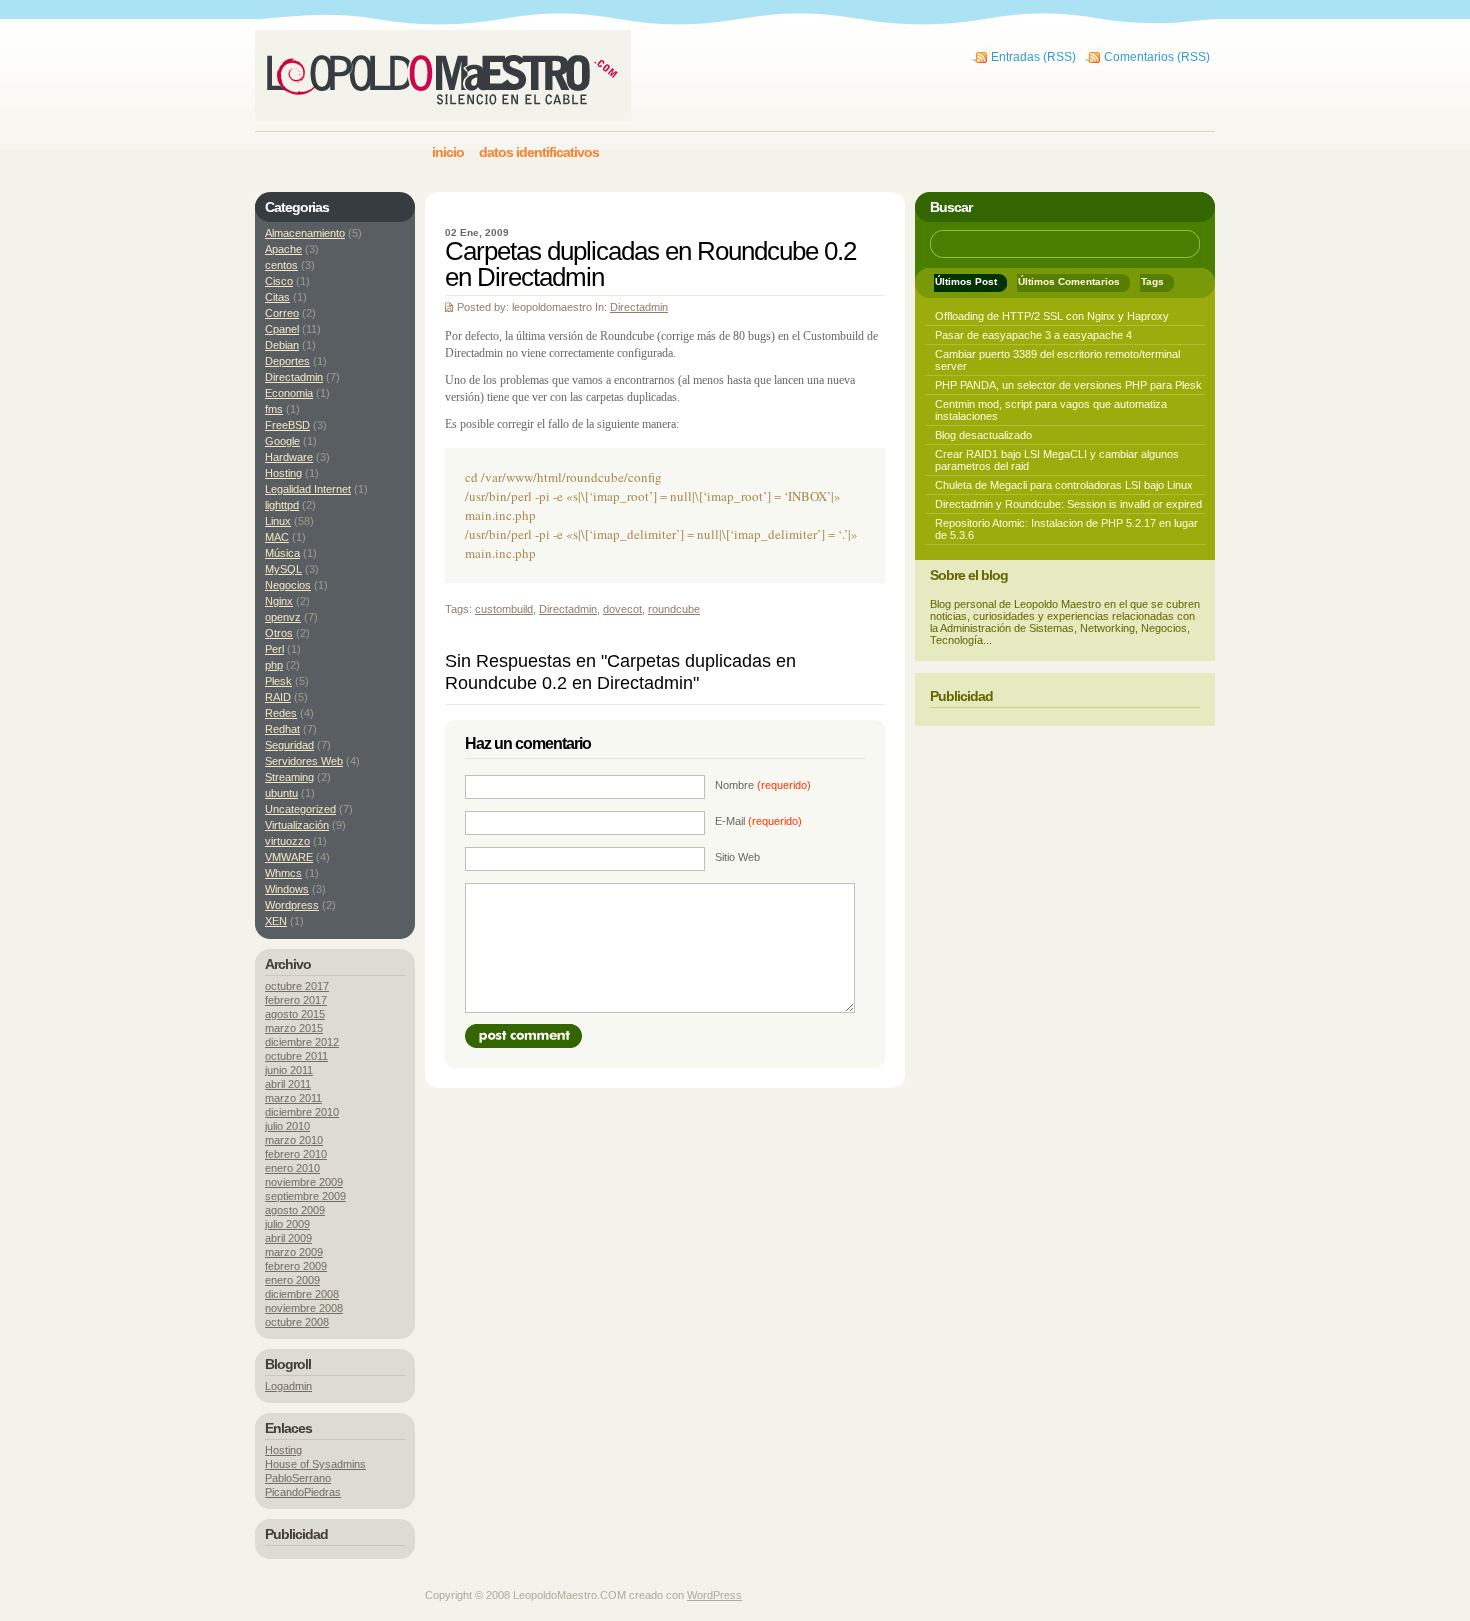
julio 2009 (287, 1224)
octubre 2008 (297, 1322)
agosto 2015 (295, 1014)
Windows (287, 889)
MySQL (283, 569)
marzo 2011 (293, 1098)
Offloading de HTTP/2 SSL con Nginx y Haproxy (1052, 316)
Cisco (279, 281)
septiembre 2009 (305, 1196)
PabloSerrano (298, 1478)
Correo (282, 313)
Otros (279, 633)
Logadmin (288, 1386)
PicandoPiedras (303, 1492)
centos (281, 265)
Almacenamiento (305, 233)
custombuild (504, 609)
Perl (274, 649)
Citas (277, 297)
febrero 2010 (296, 1154)
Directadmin (639, 307)
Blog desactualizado (983, 435)
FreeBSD (287, 425)
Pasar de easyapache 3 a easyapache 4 (1033, 335)
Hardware (289, 457)
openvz (283, 617)
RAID (278, 697)
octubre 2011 (296, 1056)
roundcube (674, 609)
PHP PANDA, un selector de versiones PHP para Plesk (1068, 385)
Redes (281, 713)
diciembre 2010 (302, 1112)
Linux (278, 521)
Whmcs (283, 873)
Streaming (289, 777)
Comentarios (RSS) (1157, 57)
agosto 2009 (295, 1210)
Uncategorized (300, 809)
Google (282, 441)
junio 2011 (289, 1070)
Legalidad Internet (308, 489)
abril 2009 (288, 1238)
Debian (282, 345)
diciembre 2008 (302, 1294)
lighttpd (282, 505)
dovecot (622, 609)
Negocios (288, 585)
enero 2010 (292, 1168)
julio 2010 (287, 1126)
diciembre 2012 (302, 1042)
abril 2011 (288, 1084)
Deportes (287, 361)
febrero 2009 (296, 1266)
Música (282, 553)
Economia (289, 393)
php (274, 665)
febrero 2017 (296, 1000)
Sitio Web (737, 857)
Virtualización (297, 825)
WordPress (714, 1595)
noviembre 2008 (304, 1308)
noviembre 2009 (304, 1182)
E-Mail (758, 821)
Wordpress (292, 905)
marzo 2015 (294, 1028)
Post (523, 1036)
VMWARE (289, 857)
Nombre (763, 785)
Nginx (279, 601)
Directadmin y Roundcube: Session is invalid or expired (1068, 504)
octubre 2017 (297, 986)
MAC (277, 537)
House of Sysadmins (315, 1464)
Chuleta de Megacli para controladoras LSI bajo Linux (1064, 485)
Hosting (283, 473)
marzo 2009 (294, 1252)
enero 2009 (292, 1280)
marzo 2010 (294, 1140)
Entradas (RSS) (1033, 57)
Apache (283, 249)
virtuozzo (287, 841)
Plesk (278, 681)
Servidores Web (304, 761)
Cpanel (282, 329)
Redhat (282, 729)
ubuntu (281, 793)
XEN (276, 921)
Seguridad (289, 745)
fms (274, 409)
